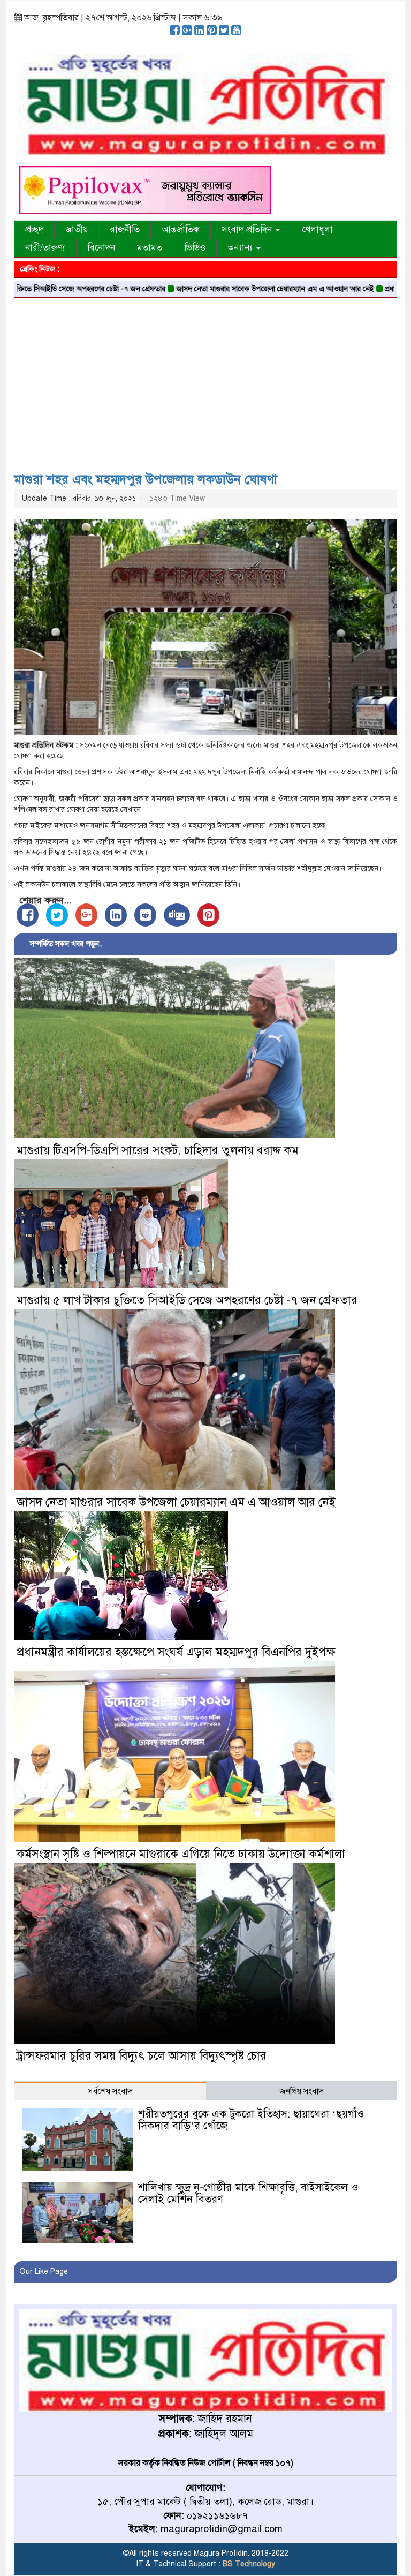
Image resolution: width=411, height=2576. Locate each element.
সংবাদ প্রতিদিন (248, 229)
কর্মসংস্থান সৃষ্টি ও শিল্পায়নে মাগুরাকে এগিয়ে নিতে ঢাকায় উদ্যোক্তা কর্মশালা (181, 1854)
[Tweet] (57, 915)
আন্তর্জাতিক (181, 229)
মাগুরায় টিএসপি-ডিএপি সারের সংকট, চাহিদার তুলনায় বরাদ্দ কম (158, 1150)
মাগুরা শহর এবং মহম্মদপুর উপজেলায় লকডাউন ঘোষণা (146, 479)
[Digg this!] (177, 915)
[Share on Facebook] (28, 915)
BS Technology (248, 2564)
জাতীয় (77, 229)
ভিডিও (195, 248)
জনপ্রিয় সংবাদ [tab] (301, 2091)
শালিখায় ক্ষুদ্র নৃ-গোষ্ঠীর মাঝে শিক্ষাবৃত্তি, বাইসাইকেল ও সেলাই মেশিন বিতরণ (248, 2193)
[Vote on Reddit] (145, 915)
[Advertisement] (205, 381)
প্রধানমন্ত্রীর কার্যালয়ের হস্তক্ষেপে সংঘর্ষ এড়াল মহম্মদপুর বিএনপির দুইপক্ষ (176, 1652)
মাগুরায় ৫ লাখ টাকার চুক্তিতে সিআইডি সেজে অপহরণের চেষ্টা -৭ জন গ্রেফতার (187, 1300)
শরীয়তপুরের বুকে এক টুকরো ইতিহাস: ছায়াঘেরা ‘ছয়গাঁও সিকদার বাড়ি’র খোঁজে (251, 2120)
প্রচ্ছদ (34, 229)
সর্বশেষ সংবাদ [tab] (110, 2091)
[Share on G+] (86, 915)
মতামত (150, 248)
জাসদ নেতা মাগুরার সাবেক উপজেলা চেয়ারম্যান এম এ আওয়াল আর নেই (211, 289)
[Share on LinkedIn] (116, 915)
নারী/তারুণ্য (45, 248)
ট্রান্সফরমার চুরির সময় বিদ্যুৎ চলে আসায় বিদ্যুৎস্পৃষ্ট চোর (142, 2056)
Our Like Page (44, 2272)
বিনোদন (101, 248)
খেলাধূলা (317, 229)
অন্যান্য (241, 248)
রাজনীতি (125, 229)
